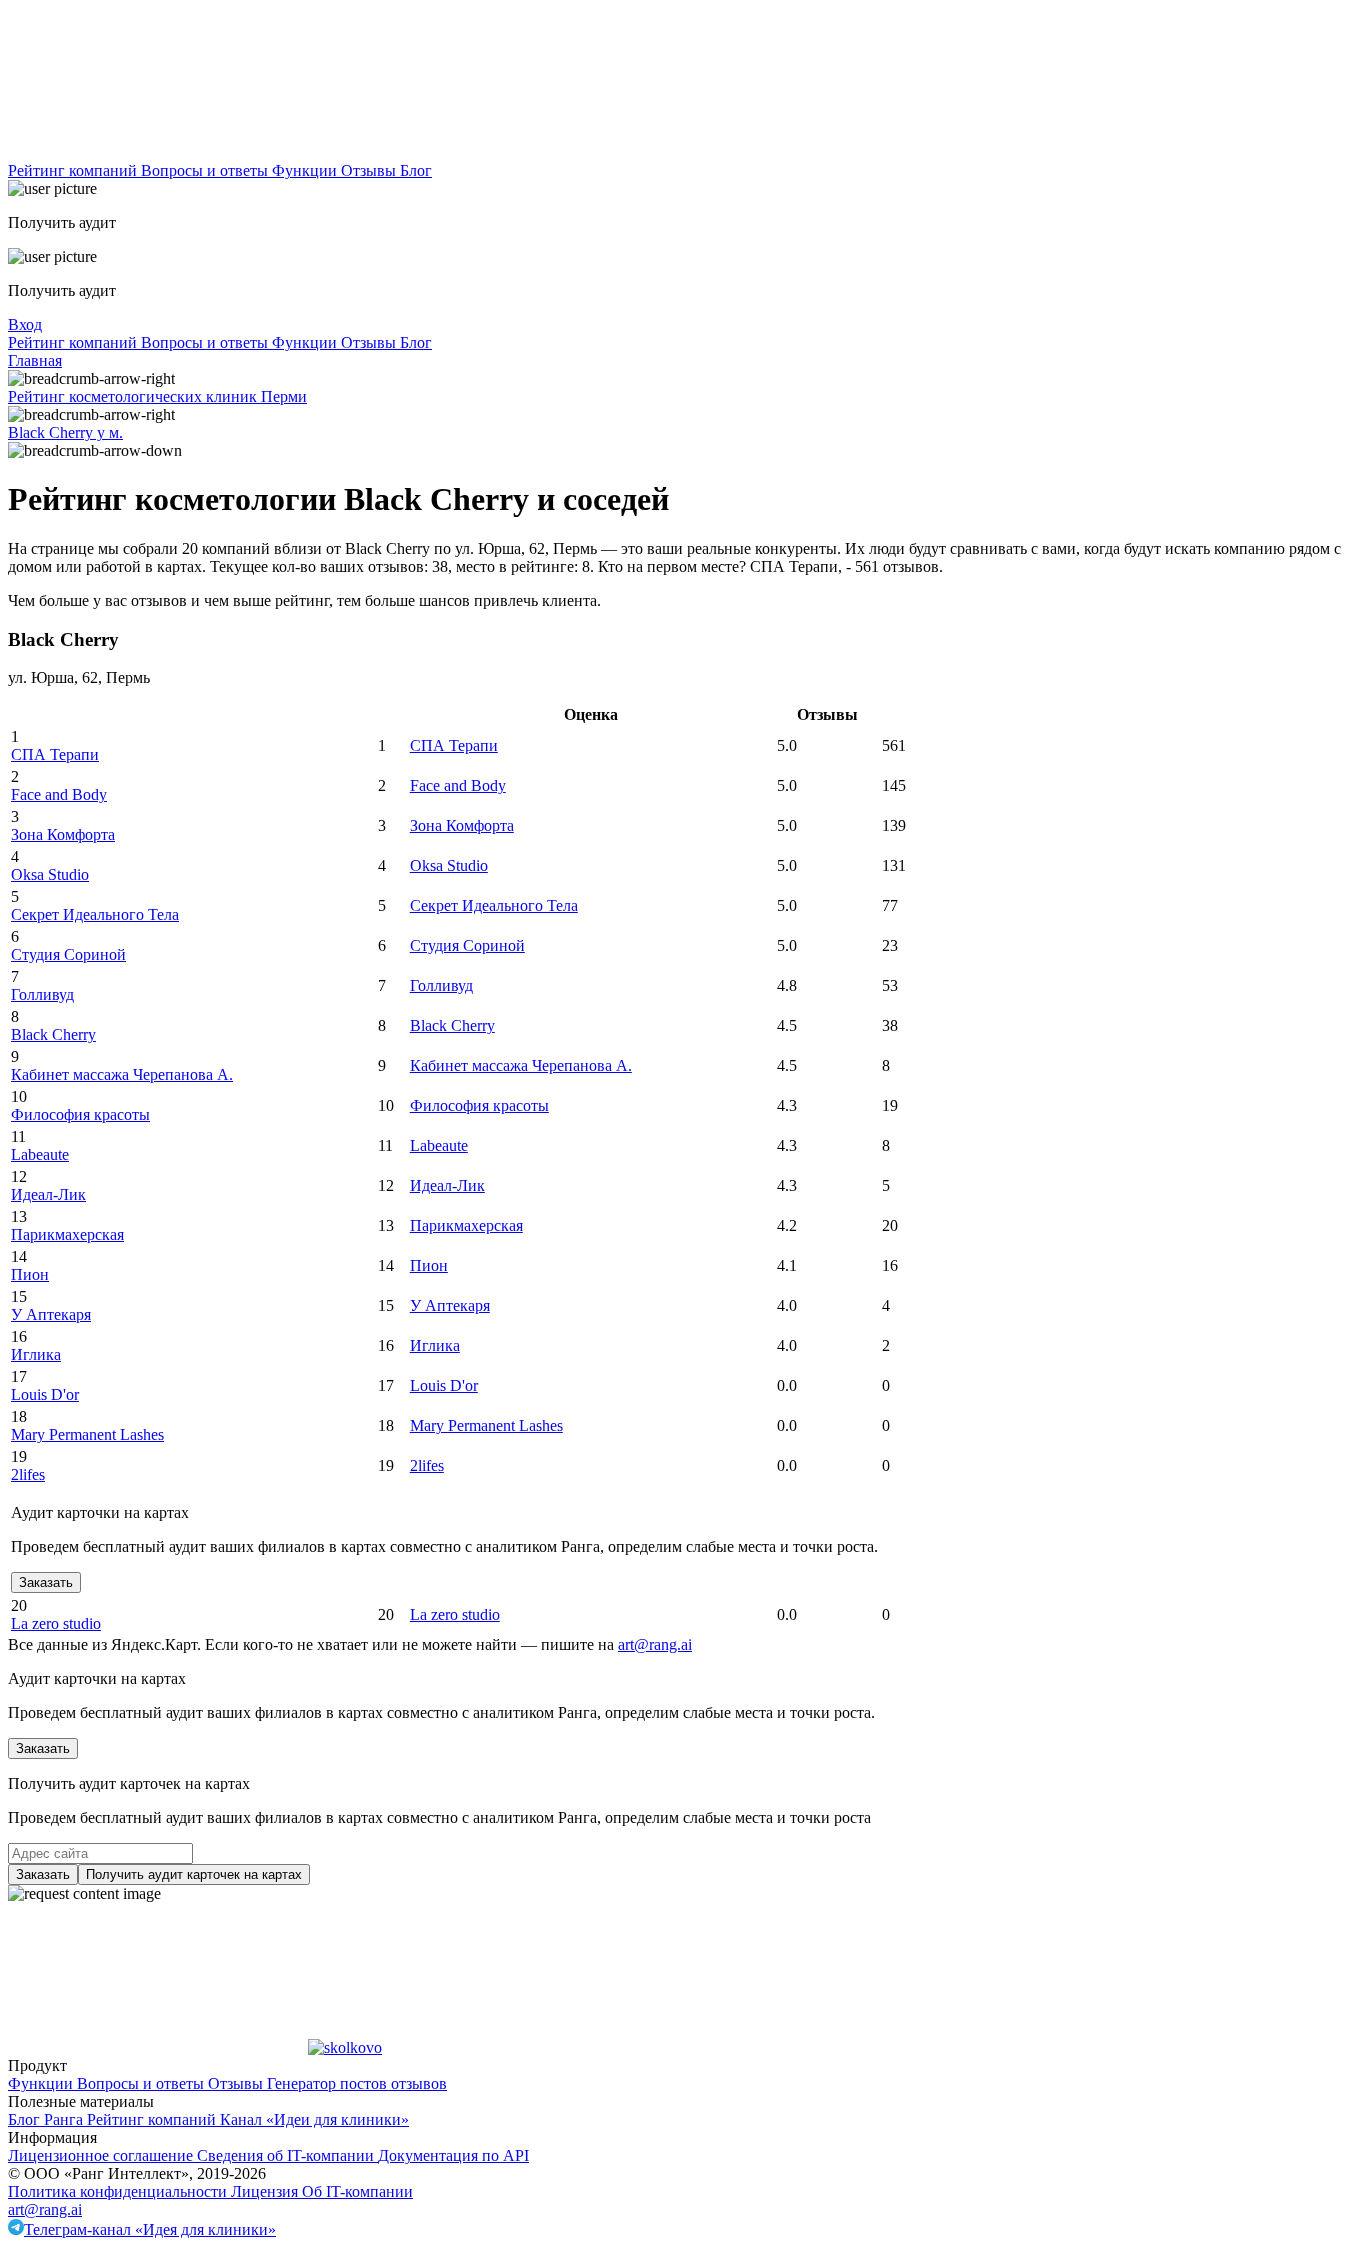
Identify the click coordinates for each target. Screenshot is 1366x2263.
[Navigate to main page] (158, 152)
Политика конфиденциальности (119, 2191)
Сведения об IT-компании (287, 2155)
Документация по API (453, 2155)
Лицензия (266, 2191)
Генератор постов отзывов (357, 2083)
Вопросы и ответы (206, 170)
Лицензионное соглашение (102, 2155)
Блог (416, 170)
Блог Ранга (47, 2119)
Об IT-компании (357, 2191)
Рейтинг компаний (74, 170)
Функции (306, 170)
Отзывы (370, 170)
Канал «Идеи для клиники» (314, 2119)
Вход (25, 324)
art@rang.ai (45, 2209)
